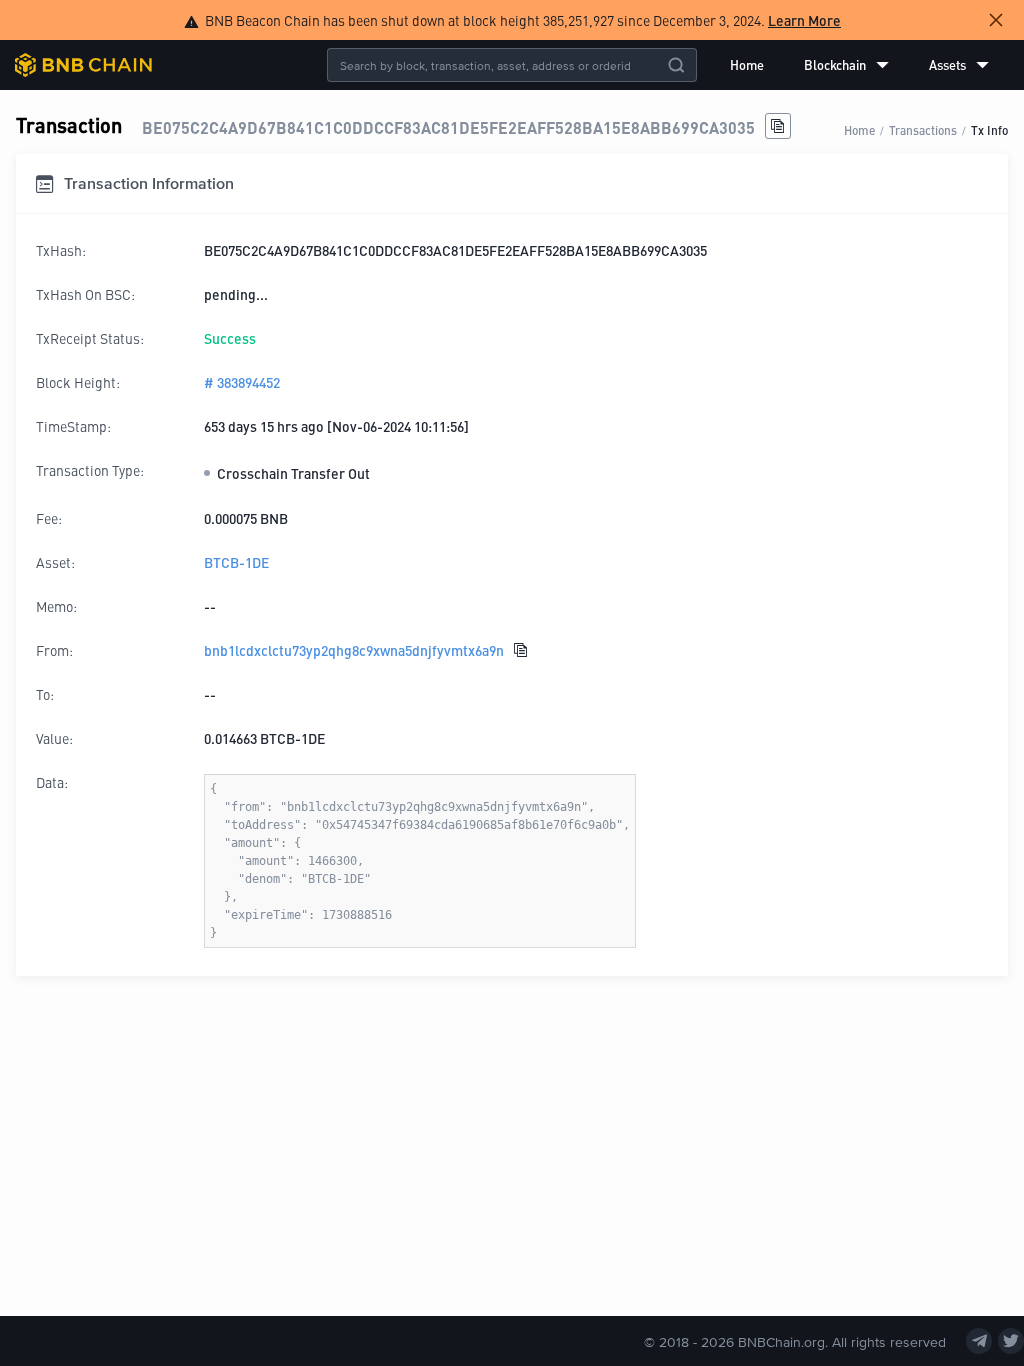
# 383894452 (242, 382)
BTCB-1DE (236, 562)
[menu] (859, 65)
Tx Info (989, 129)
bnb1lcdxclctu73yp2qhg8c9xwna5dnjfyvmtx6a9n (354, 650)
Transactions (923, 129)
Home (747, 64)
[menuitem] (747, 65)
